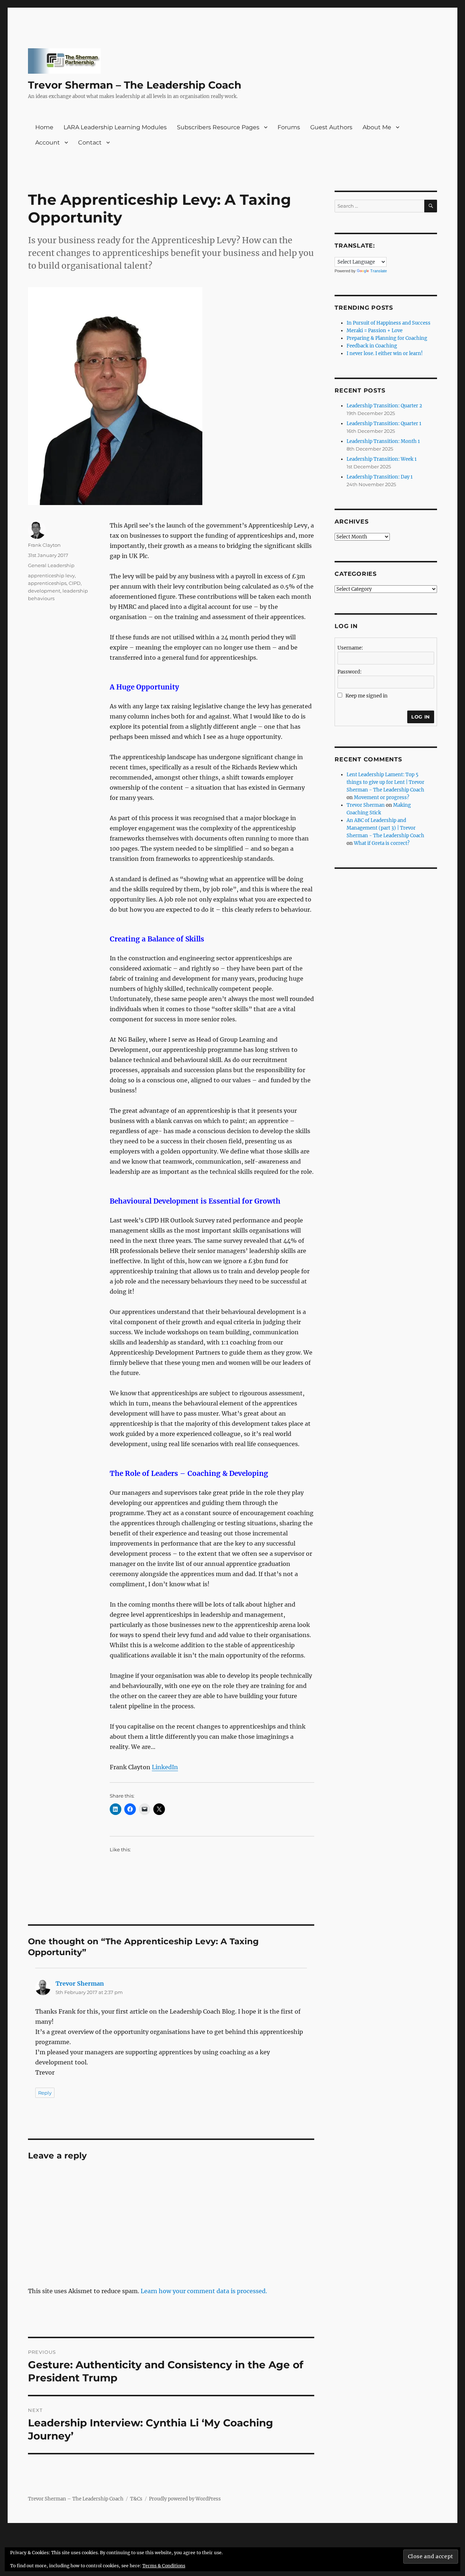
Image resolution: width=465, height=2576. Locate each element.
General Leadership (51, 565)
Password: (349, 672)
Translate (379, 271)
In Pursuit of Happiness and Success (389, 323)
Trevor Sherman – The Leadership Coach (135, 85)
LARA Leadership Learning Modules (115, 127)
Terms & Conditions (164, 2566)
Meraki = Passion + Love (375, 331)
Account (48, 143)
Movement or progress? (381, 797)
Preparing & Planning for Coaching (387, 338)
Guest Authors (331, 127)
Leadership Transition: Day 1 (380, 477)
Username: (350, 648)
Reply (45, 2093)
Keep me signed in (367, 696)
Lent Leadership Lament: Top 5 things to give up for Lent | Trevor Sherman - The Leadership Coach (385, 782)
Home (44, 127)
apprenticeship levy (51, 575)
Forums (289, 127)
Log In (421, 717)
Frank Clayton (44, 545)
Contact (90, 143)
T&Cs (136, 2499)
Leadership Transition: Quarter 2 (384, 406)
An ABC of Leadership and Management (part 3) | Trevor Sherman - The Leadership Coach (385, 828)
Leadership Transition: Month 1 (383, 441)
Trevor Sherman (80, 1983)
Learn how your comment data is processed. (204, 2291)
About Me (377, 127)
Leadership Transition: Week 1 (382, 459)
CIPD (75, 583)
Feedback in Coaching (372, 346)
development (44, 591)
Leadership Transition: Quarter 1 (384, 424)
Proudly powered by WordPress (185, 2499)
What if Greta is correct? (382, 843)
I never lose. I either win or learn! (385, 353)
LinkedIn (165, 1767)
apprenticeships (47, 583)
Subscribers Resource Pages (218, 127)
